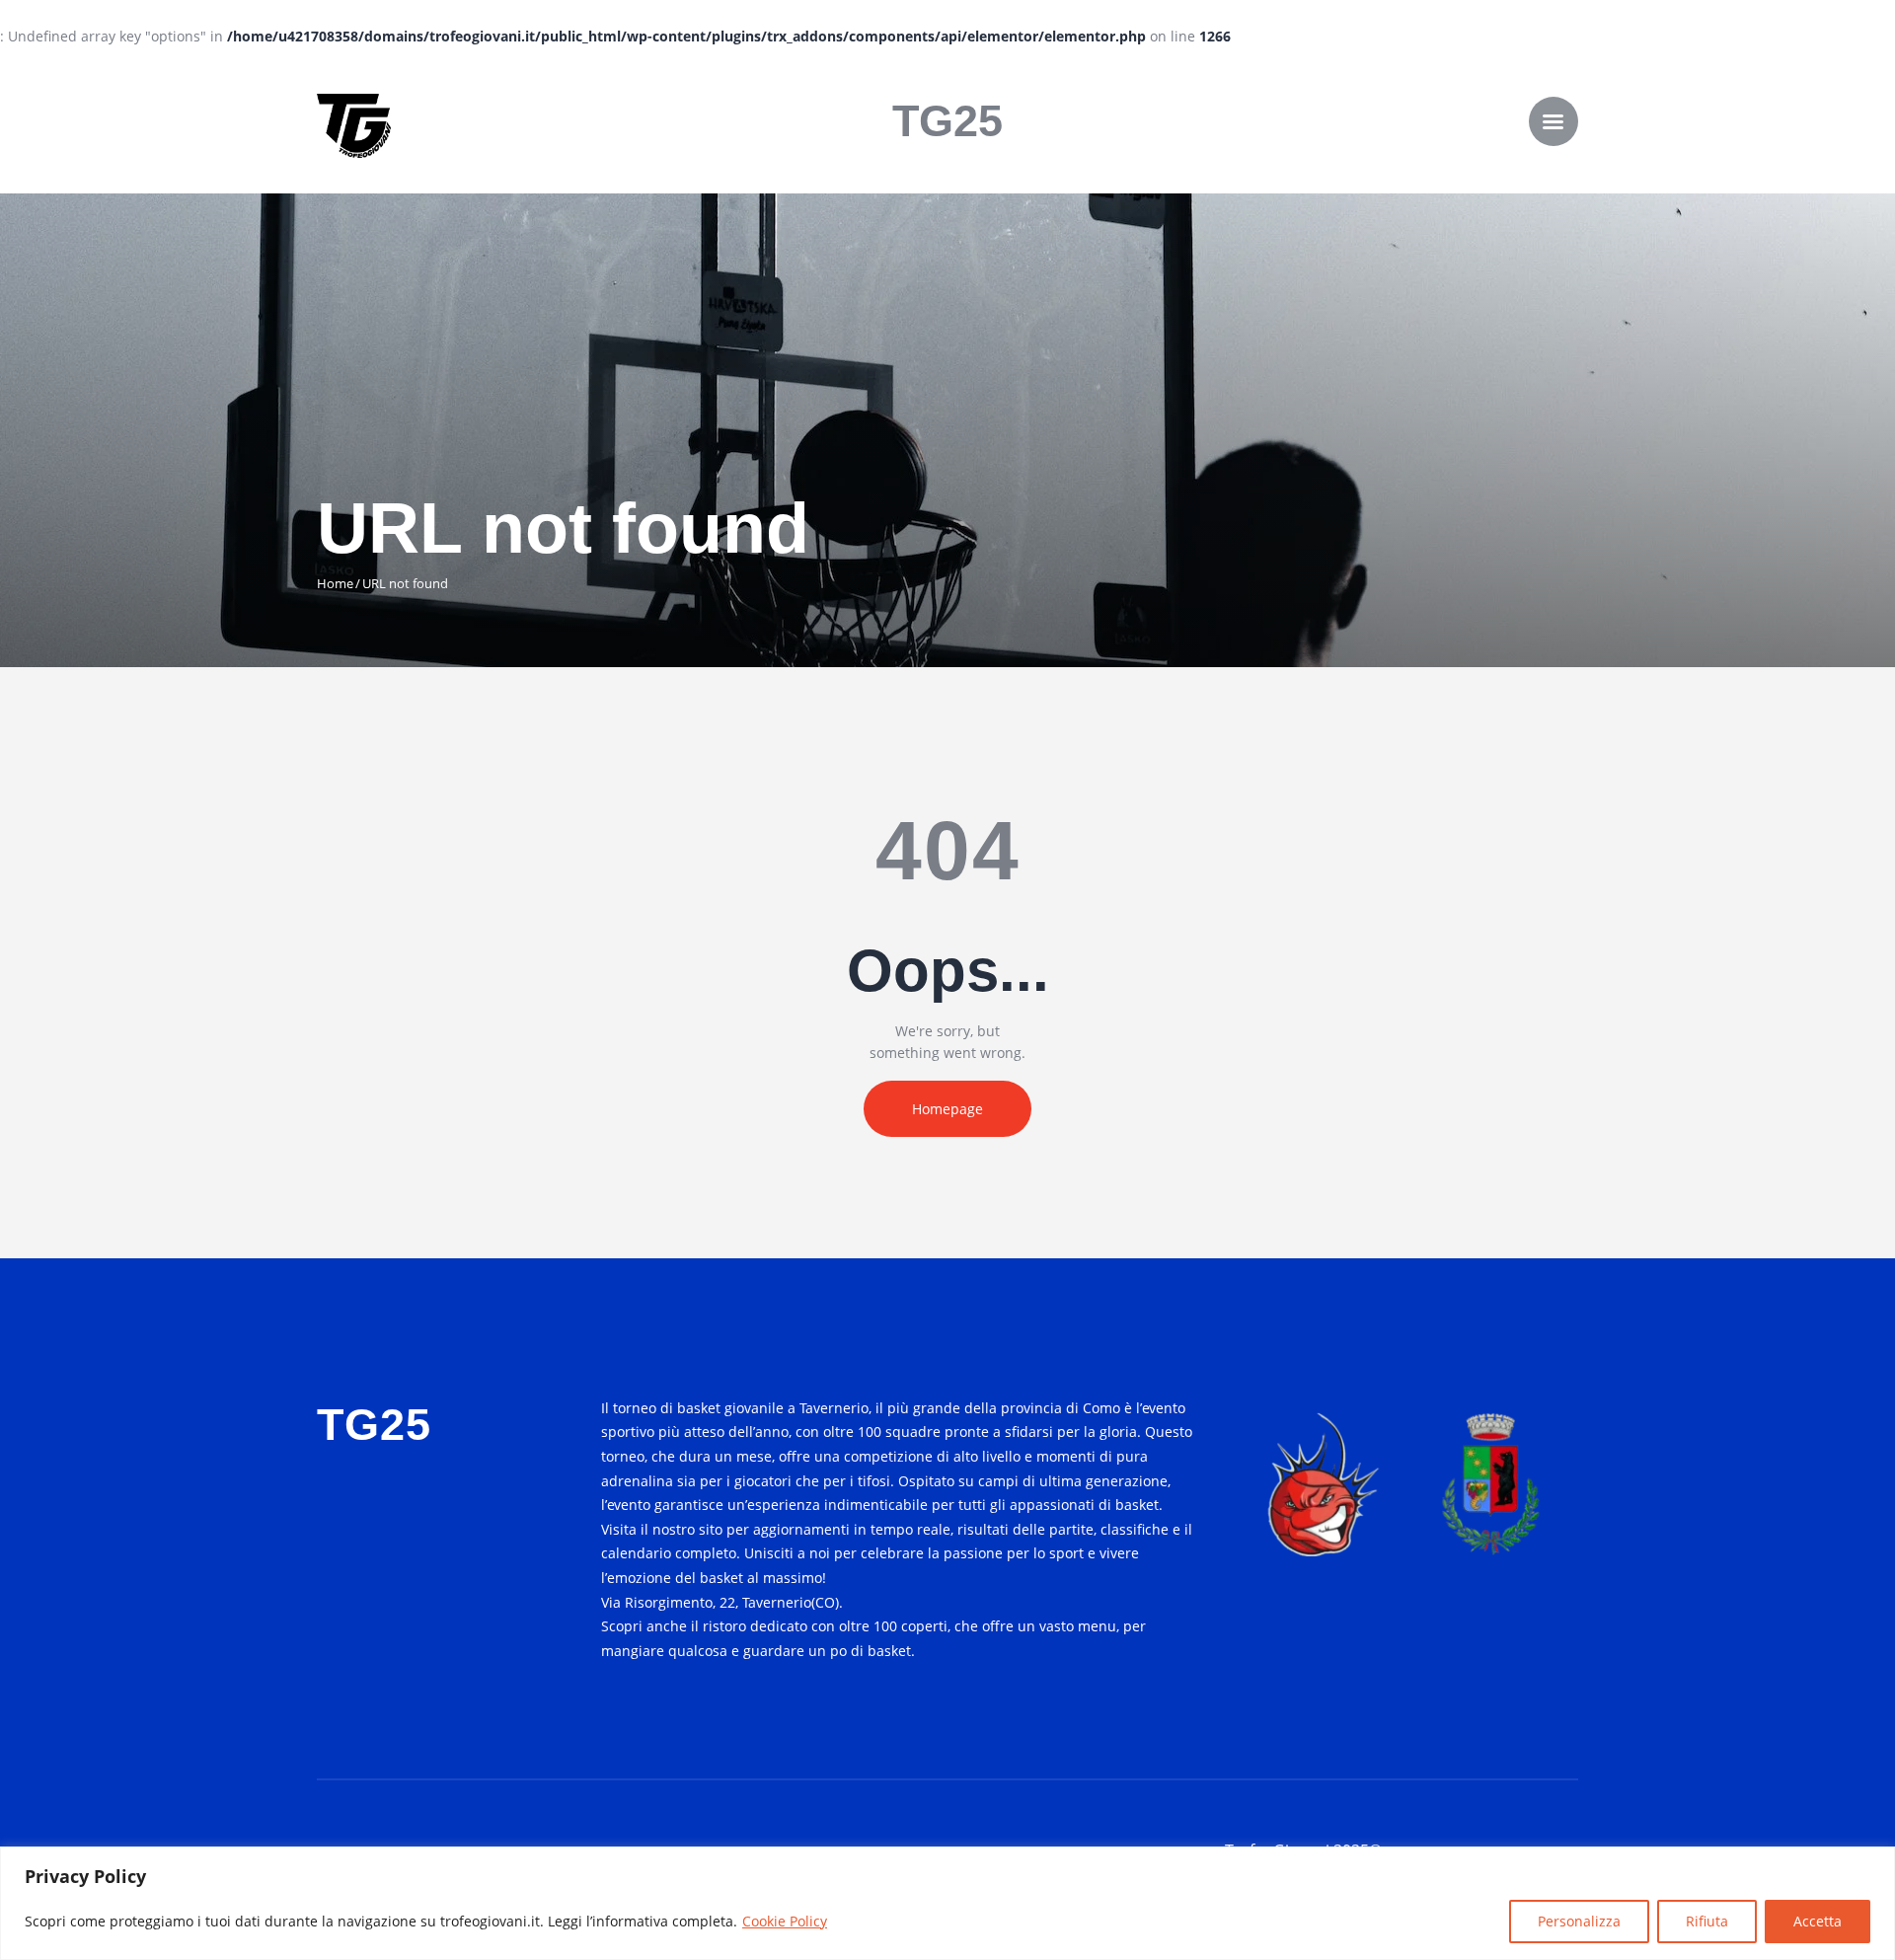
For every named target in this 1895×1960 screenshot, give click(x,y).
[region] (947, 1903)
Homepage (947, 1109)
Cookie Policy (785, 1921)
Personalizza (1579, 1921)
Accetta (1818, 1921)
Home (335, 583)
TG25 (947, 121)
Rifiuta (1707, 1921)
